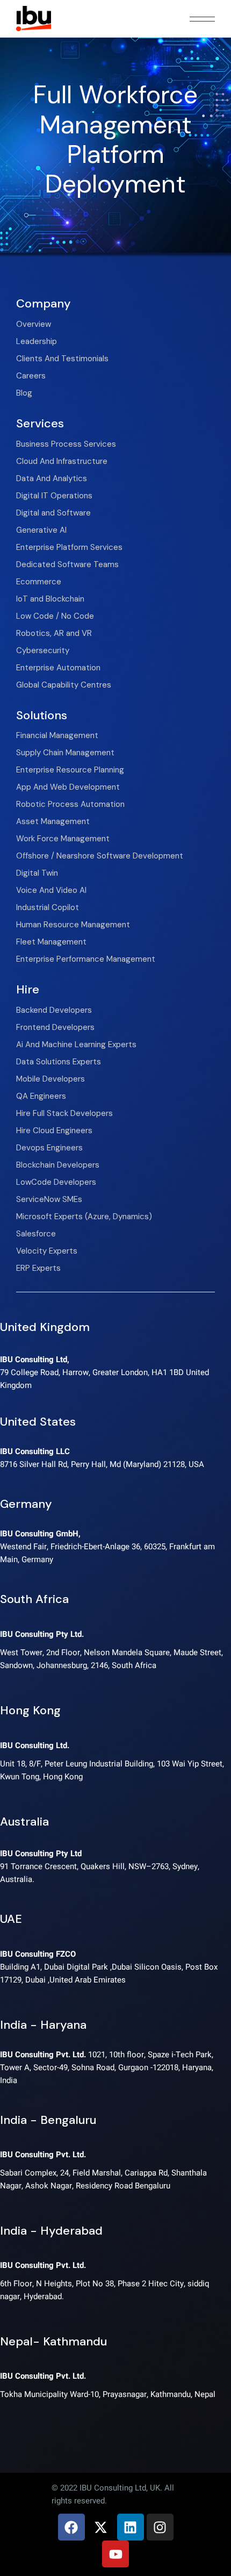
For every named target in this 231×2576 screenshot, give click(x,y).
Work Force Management (63, 839)
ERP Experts (38, 1268)
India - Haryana (43, 2025)
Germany (26, 1504)
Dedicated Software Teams (67, 564)
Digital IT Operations (54, 496)
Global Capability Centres (64, 685)
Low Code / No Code (55, 616)
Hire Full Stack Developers (64, 1113)
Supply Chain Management (65, 753)
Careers (31, 376)
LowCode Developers (56, 1182)
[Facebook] (71, 2527)
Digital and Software (53, 513)
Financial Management (57, 735)
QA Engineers (41, 1096)
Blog (24, 393)
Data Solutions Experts (59, 1062)
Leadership (37, 341)
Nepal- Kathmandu (53, 2341)
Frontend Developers (55, 1027)
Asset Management (53, 821)
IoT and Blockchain (50, 599)
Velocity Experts (47, 1251)
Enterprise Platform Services (69, 547)
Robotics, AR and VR (54, 633)
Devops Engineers (49, 1148)
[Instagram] (160, 2527)
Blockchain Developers (58, 1165)
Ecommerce (39, 582)
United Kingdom (45, 1327)
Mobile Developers (50, 1079)
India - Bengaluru (48, 2120)
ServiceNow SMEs (49, 1199)
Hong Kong (30, 1710)
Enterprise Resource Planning (70, 770)
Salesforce (36, 1234)
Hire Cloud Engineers (54, 1130)
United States (38, 1422)
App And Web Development (68, 787)
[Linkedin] (131, 2527)
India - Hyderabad (51, 2231)
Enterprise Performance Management (86, 959)
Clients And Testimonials (62, 359)
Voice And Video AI (51, 890)
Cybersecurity (43, 650)
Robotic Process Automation (70, 804)
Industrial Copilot (48, 907)
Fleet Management (51, 942)
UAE (11, 1919)
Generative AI (41, 530)
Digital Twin (37, 873)
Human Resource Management (73, 925)
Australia (24, 1822)
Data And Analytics (52, 478)
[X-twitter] (101, 2527)
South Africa (34, 1599)
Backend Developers (54, 1010)
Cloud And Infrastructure (62, 461)
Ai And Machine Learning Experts (76, 1044)
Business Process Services (66, 444)
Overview (34, 324)
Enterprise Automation (58, 668)
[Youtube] (115, 2554)
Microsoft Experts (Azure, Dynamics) (84, 1217)
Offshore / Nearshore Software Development (100, 856)
